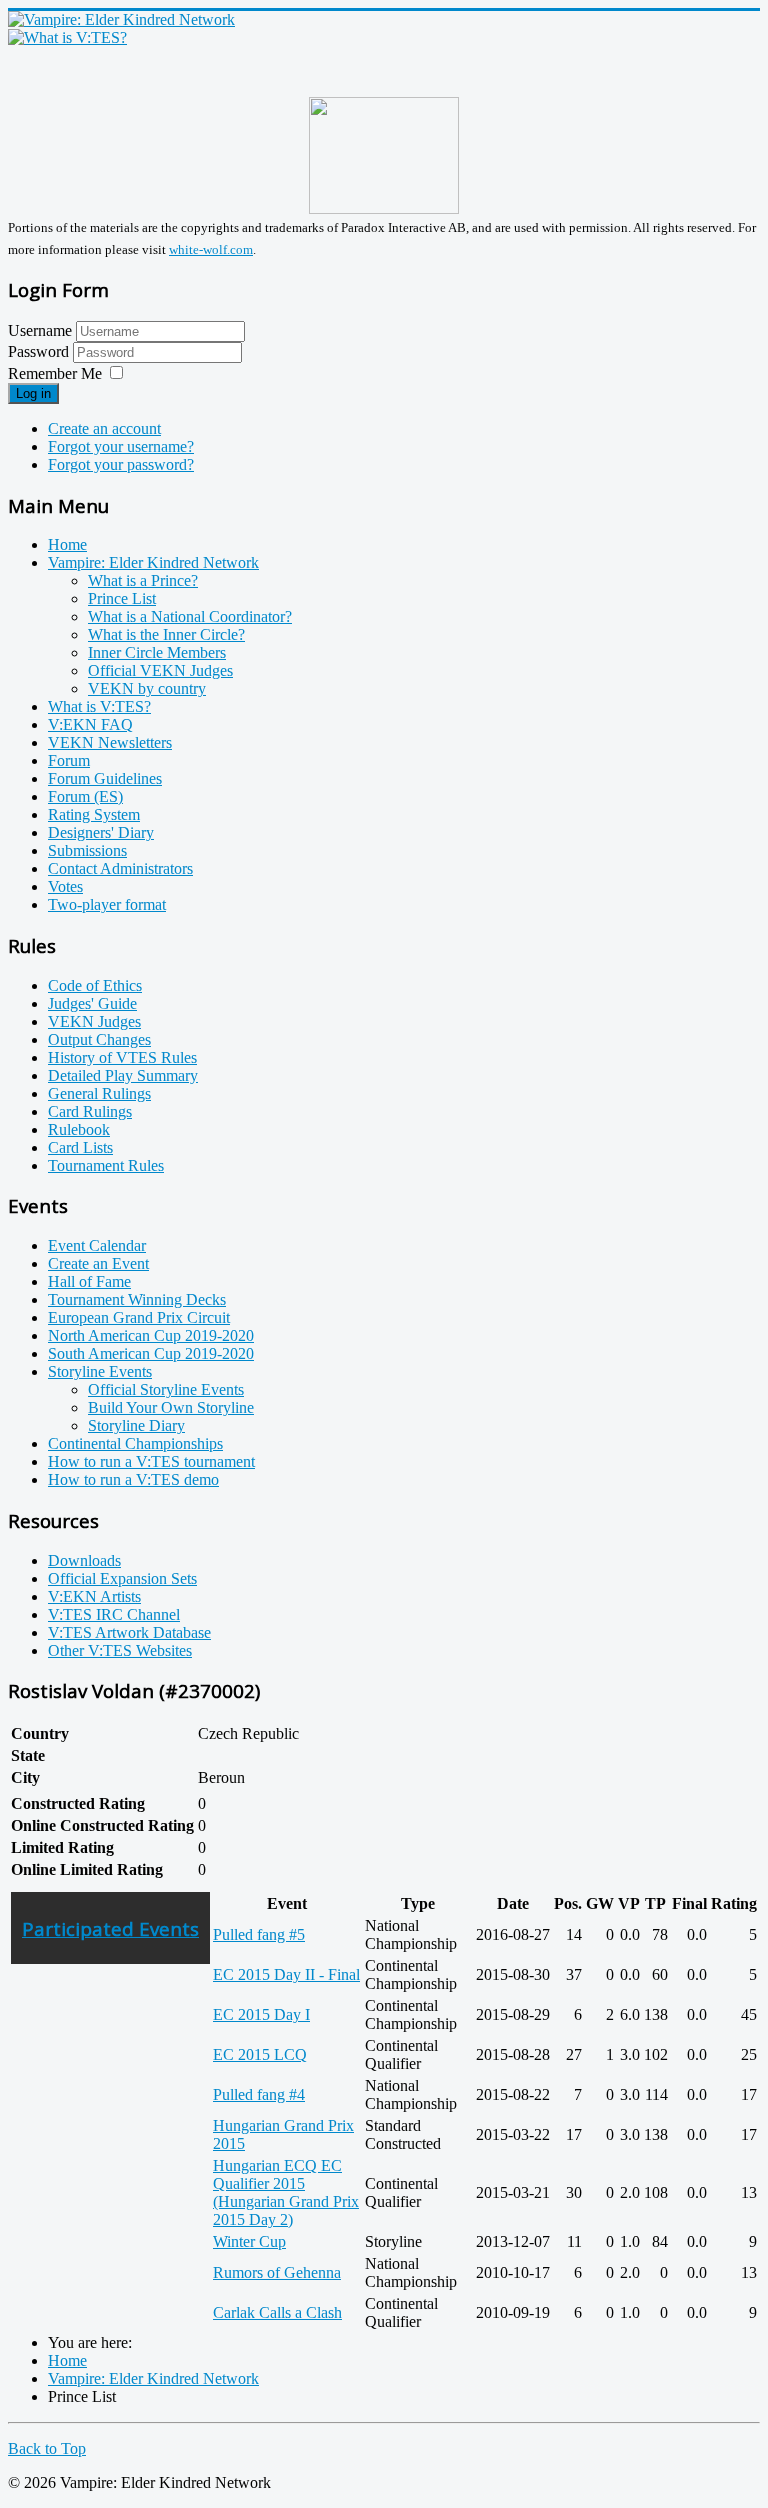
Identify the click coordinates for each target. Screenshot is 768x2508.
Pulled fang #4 (259, 2094)
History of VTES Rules (122, 1057)
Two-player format (107, 904)
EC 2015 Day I (261, 2014)
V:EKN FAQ (90, 724)
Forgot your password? (121, 464)
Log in (33, 393)
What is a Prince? (143, 580)
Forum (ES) (85, 796)
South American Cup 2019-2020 (151, 1353)
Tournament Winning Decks (137, 1299)
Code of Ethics (95, 985)
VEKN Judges (94, 1021)
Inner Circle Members (157, 652)
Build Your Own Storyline (171, 1407)
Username (40, 330)
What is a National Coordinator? (190, 616)
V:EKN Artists (94, 1596)
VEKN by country (147, 688)
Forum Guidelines (105, 778)
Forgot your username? (121, 446)
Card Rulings (90, 1111)
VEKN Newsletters (110, 742)
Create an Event (98, 1263)
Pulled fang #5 (259, 1934)
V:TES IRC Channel (114, 1614)
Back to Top (47, 2448)
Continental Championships (135, 1443)
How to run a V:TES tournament (151, 1461)
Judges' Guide (92, 1003)
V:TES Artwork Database (129, 1632)
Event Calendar (97, 1245)
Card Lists (80, 1147)
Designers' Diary (101, 832)
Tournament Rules (106, 1165)
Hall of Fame (89, 1281)
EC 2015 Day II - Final (286, 1974)
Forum (69, 760)
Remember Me (55, 373)
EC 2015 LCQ (260, 2054)
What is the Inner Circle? (166, 634)
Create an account (104, 428)
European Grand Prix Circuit (139, 1317)
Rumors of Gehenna (277, 2272)
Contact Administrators (120, 868)
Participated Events (110, 1928)
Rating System (94, 814)
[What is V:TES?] (67, 37)
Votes (65, 886)
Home (67, 544)
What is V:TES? (99, 706)
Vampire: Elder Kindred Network (153, 562)
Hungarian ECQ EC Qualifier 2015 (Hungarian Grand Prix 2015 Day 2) (286, 2192)
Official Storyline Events (166, 1389)
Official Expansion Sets (122, 1578)
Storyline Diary (136, 1425)
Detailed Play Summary (123, 1075)
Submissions (87, 850)
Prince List (122, 598)
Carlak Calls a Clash (277, 2312)
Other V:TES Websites (120, 1650)
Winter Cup (249, 2241)
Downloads (84, 1560)
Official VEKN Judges (160, 670)
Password (40, 351)
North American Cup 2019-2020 (151, 1335)
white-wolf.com (211, 249)
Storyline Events (100, 1371)
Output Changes (99, 1039)
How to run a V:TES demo (133, 1479)
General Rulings (99, 1093)
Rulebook (79, 1129)
